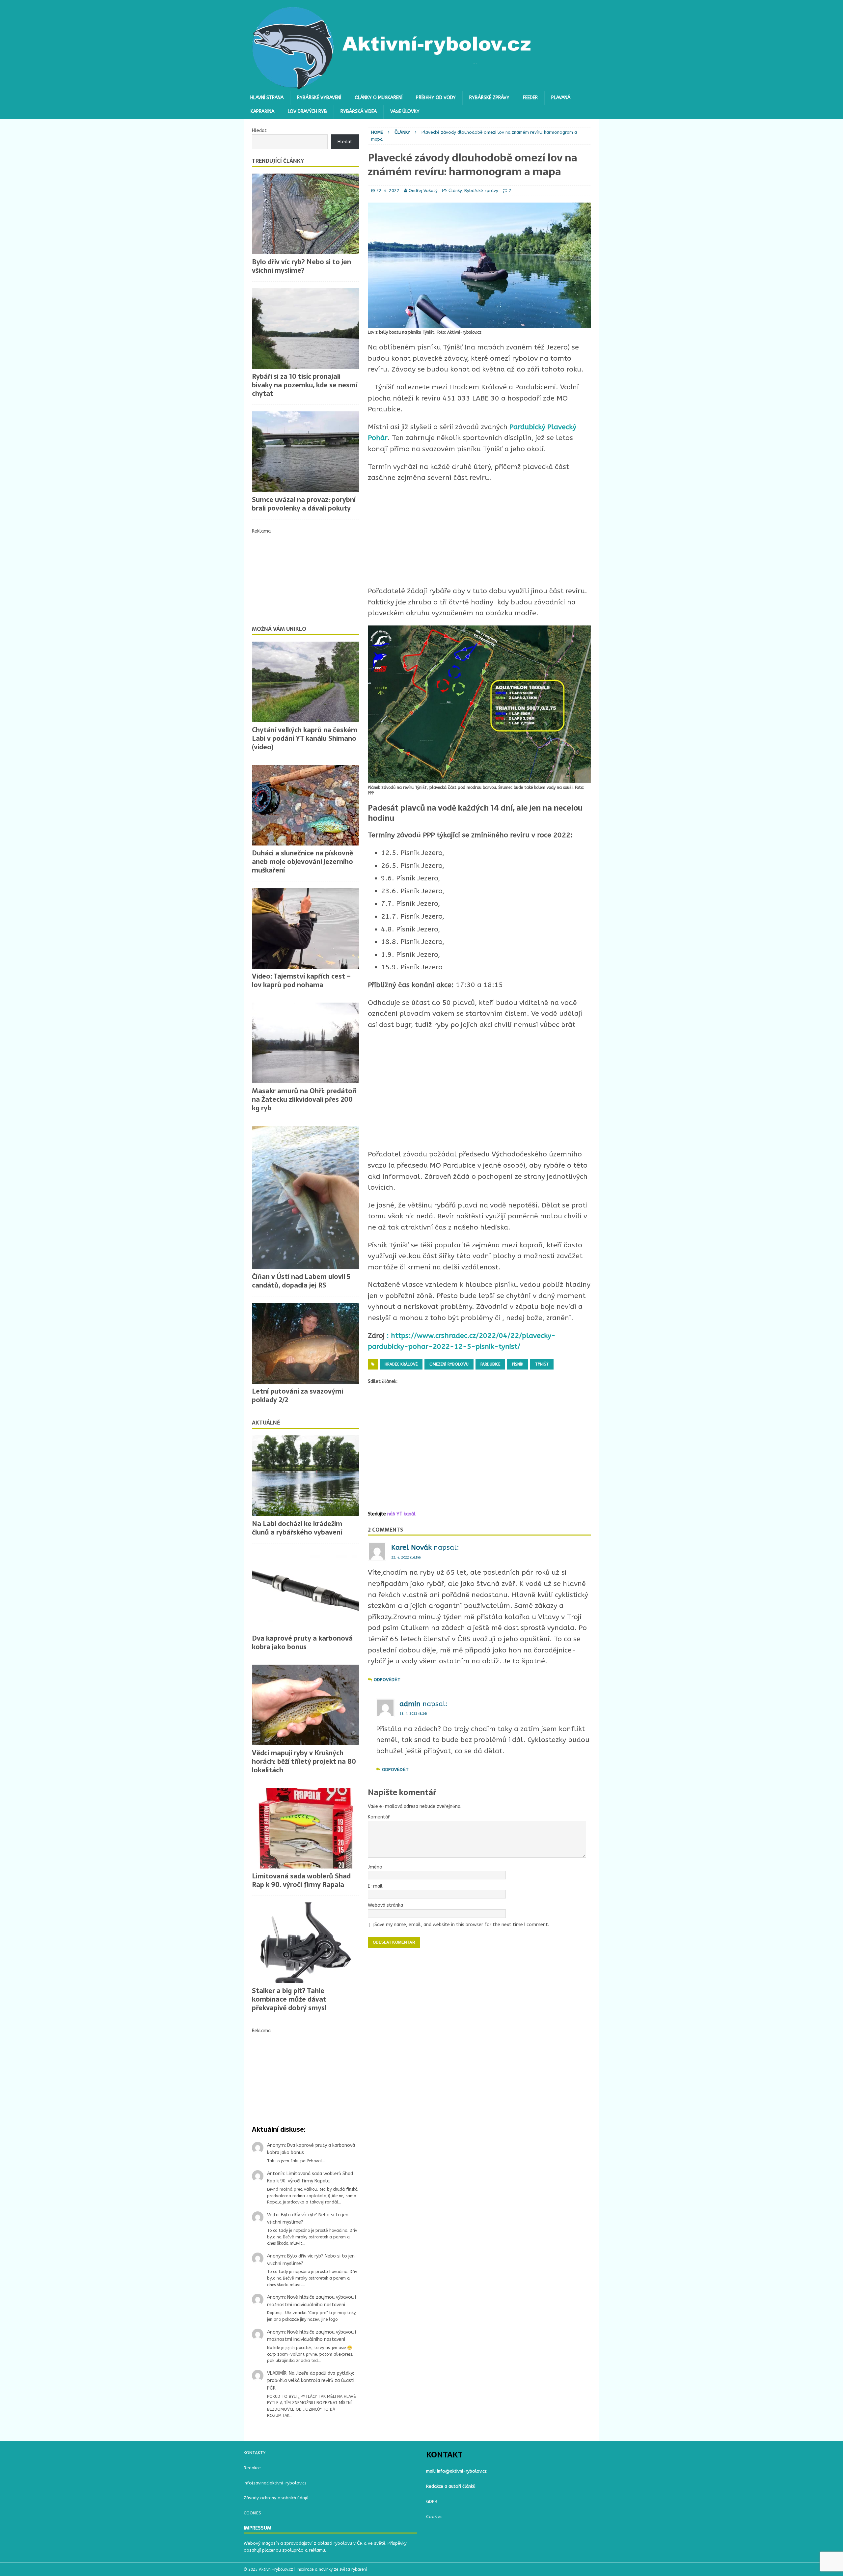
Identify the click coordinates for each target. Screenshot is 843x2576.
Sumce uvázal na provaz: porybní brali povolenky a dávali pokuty (304, 504)
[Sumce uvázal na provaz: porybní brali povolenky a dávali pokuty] (306, 452)
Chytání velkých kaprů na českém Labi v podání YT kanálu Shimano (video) (305, 738)
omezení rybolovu (449, 1364)
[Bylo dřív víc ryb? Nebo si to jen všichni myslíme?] (306, 214)
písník (518, 1364)
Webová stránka (385, 1905)
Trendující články (278, 161)
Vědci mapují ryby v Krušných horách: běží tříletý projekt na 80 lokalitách (304, 1761)
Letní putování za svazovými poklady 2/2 (298, 1396)
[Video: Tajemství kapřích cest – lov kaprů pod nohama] (306, 928)
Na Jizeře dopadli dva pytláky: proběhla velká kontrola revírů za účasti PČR (311, 2381)
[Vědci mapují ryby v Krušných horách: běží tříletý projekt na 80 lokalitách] (306, 1705)
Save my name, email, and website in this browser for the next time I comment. (462, 1925)
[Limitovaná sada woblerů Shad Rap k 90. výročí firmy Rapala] (306, 1828)
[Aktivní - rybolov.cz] (392, 87)
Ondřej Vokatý (423, 191)
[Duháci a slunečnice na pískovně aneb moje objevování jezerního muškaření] (306, 805)
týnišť (542, 1364)
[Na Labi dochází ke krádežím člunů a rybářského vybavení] (306, 1476)
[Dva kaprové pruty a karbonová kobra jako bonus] (306, 1590)
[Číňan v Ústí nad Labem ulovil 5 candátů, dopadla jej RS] (306, 1197)
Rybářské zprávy (489, 98)
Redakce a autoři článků (451, 2486)
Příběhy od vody (436, 98)
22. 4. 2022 (388, 191)
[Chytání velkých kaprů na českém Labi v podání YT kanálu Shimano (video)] (306, 682)
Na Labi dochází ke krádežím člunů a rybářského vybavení (297, 1528)
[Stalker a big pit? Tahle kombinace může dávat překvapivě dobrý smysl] (306, 1943)
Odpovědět (387, 1680)
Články (455, 191)
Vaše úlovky (405, 111)
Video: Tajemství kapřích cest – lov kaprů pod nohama (301, 981)
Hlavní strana (267, 98)
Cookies (434, 2517)
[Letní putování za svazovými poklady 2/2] (306, 1343)
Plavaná (561, 98)
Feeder (530, 98)
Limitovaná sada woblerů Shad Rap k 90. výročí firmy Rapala (301, 1880)
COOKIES (252, 2513)
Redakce (252, 2468)
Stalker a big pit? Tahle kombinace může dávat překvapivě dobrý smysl (289, 1999)
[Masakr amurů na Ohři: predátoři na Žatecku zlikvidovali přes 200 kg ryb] (306, 1043)
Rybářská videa (359, 111)
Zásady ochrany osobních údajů (276, 2498)
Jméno (375, 1867)
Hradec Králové (401, 1364)
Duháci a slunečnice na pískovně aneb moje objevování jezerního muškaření (302, 862)
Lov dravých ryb (307, 111)
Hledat (259, 131)
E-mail (375, 1886)
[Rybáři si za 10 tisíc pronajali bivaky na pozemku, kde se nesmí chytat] (306, 329)
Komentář (379, 1817)
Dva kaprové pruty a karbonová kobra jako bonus (302, 1643)
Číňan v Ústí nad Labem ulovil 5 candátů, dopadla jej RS (301, 1281)
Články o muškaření (379, 98)
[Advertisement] (479, 1090)
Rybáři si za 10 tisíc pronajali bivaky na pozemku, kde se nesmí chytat (305, 385)
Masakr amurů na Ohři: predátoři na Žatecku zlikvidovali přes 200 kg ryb (304, 1099)
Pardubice (490, 1364)
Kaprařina (262, 111)
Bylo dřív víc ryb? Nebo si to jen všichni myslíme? (301, 266)
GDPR (432, 2501)
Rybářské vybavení (319, 98)
